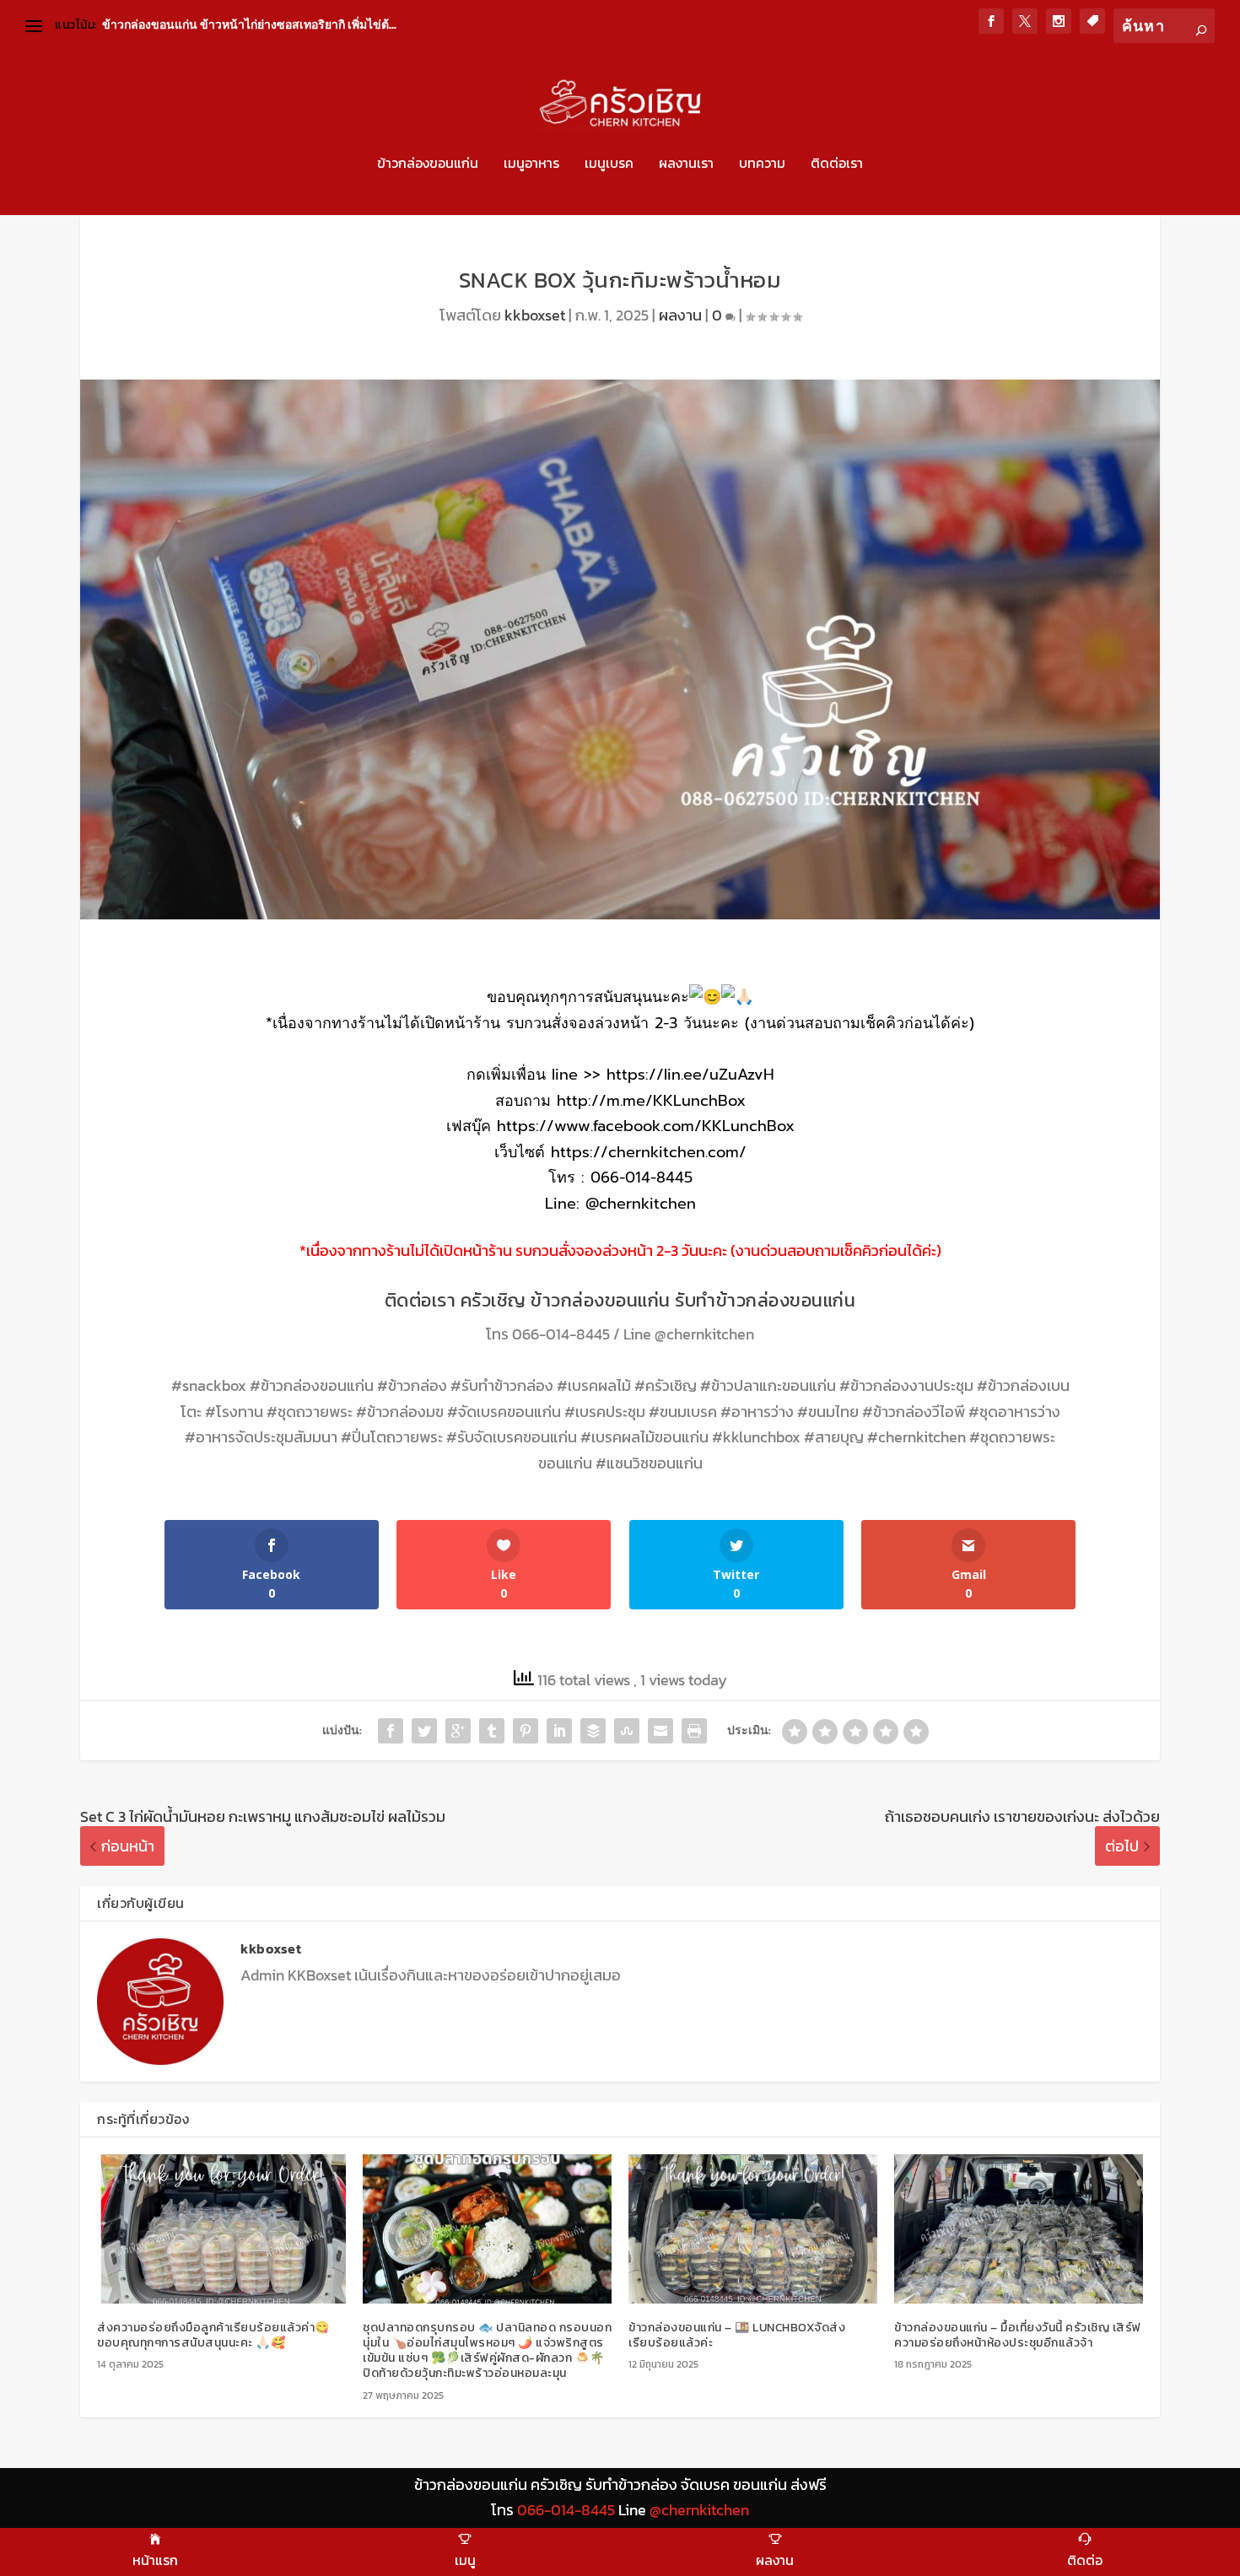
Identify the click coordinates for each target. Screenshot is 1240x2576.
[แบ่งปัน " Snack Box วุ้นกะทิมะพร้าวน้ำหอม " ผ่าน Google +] (458, 1731)
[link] (646, 1126)
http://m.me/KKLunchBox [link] (651, 1101)
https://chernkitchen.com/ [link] (649, 1152)
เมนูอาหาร (531, 164)
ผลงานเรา (686, 164)
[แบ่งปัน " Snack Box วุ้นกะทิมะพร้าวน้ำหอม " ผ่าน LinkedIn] (559, 1731)
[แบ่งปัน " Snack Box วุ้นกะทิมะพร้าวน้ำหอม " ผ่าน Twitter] (424, 1731)
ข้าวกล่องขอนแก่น (428, 164)
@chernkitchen (704, 1334)
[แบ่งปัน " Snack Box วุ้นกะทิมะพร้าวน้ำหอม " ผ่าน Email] (660, 1731)
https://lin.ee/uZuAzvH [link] (690, 1075)
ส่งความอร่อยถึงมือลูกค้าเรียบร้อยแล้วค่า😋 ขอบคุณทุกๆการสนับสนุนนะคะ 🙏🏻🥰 (213, 2335)
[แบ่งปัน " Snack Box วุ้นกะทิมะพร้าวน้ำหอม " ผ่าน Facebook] (391, 1731)
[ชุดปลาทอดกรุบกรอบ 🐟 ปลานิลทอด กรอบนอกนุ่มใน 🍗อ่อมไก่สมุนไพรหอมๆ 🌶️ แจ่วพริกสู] (487, 2229)
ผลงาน (680, 315)
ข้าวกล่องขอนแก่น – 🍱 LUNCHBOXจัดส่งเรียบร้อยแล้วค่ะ (737, 2335)
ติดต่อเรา (837, 164)
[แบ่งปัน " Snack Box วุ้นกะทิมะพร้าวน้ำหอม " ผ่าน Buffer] (593, 1731)
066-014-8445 (561, 1334)
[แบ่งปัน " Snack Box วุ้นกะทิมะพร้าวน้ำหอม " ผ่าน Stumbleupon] (627, 1731)
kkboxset (535, 315)
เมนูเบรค (609, 164)
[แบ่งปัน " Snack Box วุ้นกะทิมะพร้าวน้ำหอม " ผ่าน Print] (694, 1731)
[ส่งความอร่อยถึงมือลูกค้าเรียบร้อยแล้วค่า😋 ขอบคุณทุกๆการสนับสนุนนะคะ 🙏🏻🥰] (221, 2229)
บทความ (762, 164)
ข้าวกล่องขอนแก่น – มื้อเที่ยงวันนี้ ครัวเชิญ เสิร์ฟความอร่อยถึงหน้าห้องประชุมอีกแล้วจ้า (1018, 2335)
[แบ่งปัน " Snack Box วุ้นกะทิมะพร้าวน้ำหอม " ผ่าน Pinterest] (526, 1731)
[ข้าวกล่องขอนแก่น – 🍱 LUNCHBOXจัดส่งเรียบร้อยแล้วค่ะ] (753, 2229)
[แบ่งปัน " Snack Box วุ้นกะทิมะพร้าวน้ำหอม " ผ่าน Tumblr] (492, 1731)
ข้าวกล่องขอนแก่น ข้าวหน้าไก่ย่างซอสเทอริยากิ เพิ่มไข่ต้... (249, 25)
